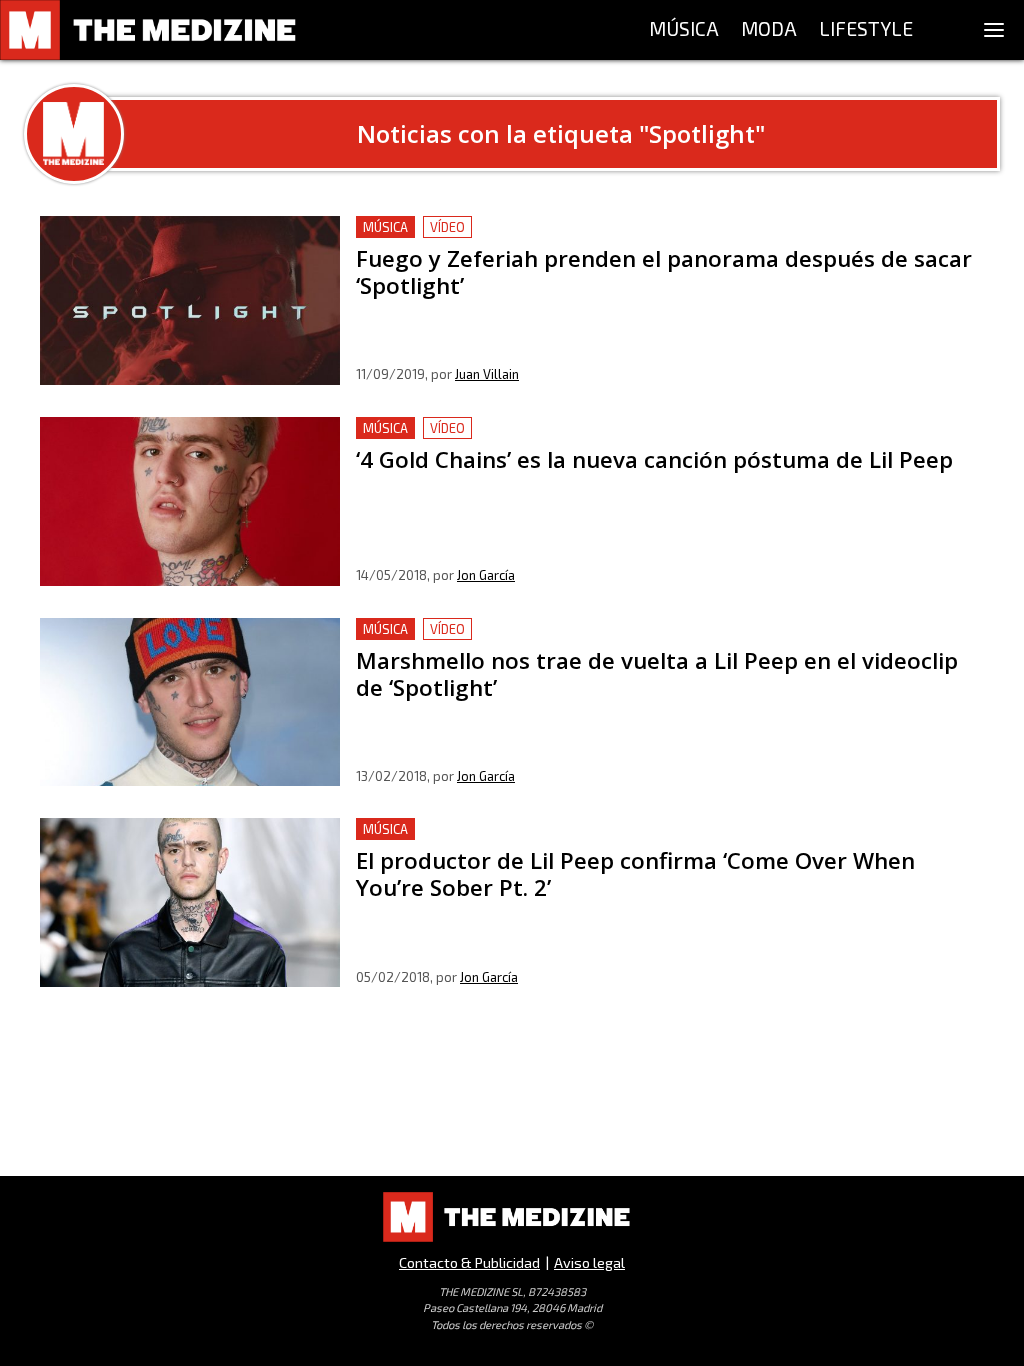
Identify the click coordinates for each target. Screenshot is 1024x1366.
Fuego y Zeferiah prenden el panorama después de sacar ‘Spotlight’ (601, 227)
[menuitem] (684, 30)
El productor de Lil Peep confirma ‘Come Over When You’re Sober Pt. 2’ (612, 829)
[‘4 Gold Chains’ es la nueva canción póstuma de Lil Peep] (190, 501)
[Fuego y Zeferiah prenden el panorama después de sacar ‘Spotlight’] (190, 300)
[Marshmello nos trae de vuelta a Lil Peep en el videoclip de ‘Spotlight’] (190, 702)
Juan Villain (487, 374)
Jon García (486, 575)
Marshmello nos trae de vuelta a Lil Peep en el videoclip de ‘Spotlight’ (610, 629)
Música (385, 227)
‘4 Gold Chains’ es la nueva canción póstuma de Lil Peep (556, 428)
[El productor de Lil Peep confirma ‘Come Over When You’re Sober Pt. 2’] (190, 902)
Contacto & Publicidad (469, 1262)
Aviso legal (589, 1262)
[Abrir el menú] (994, 30)
